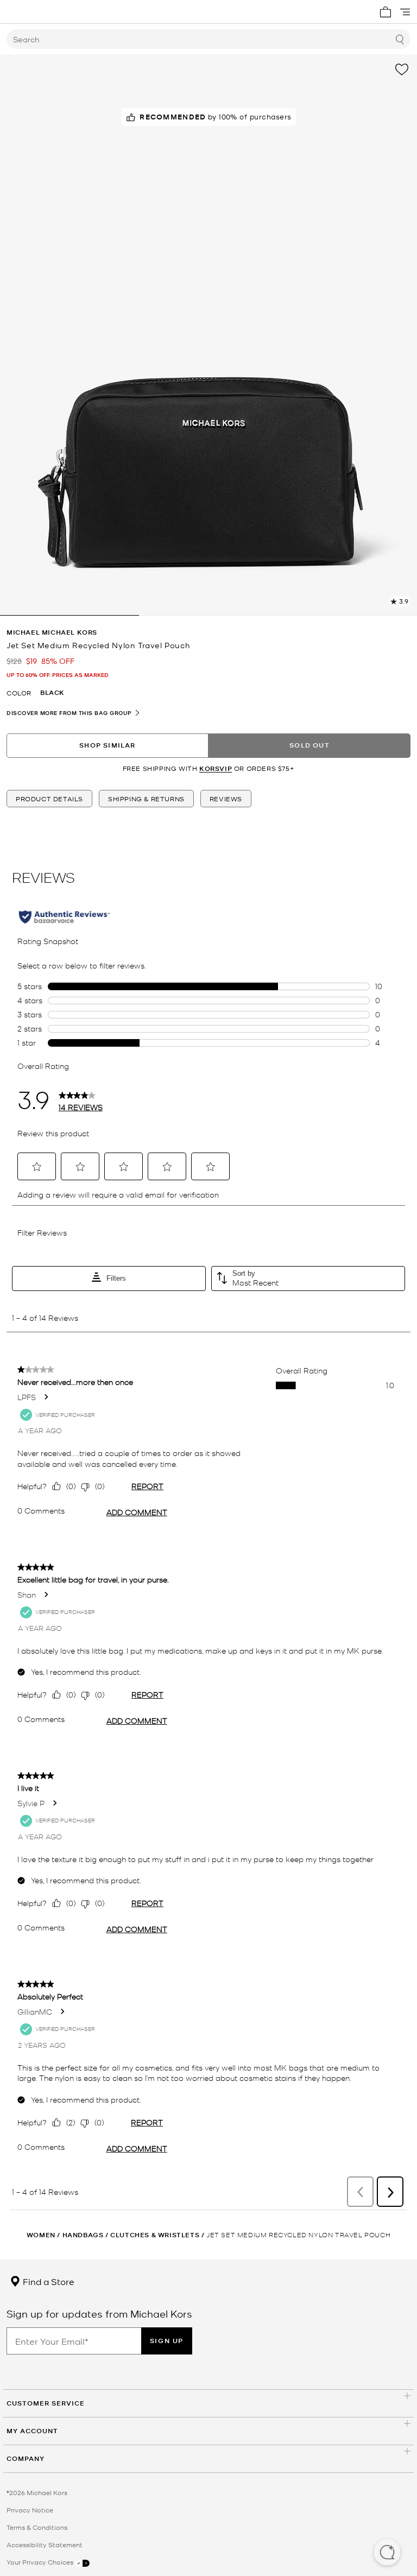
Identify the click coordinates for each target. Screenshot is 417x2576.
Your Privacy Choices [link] (41, 2562)
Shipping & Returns (146, 799)
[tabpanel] (208, 335)
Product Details (49, 799)
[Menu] (405, 12)
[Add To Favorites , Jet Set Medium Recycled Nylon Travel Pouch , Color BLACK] (402, 69)
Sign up (167, 2341)
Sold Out (309, 745)
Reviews (226, 799)
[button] (387, 2553)
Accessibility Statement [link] (45, 2545)
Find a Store (48, 2281)
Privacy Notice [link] (30, 2510)
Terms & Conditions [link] (37, 2527)
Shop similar (107, 745)
